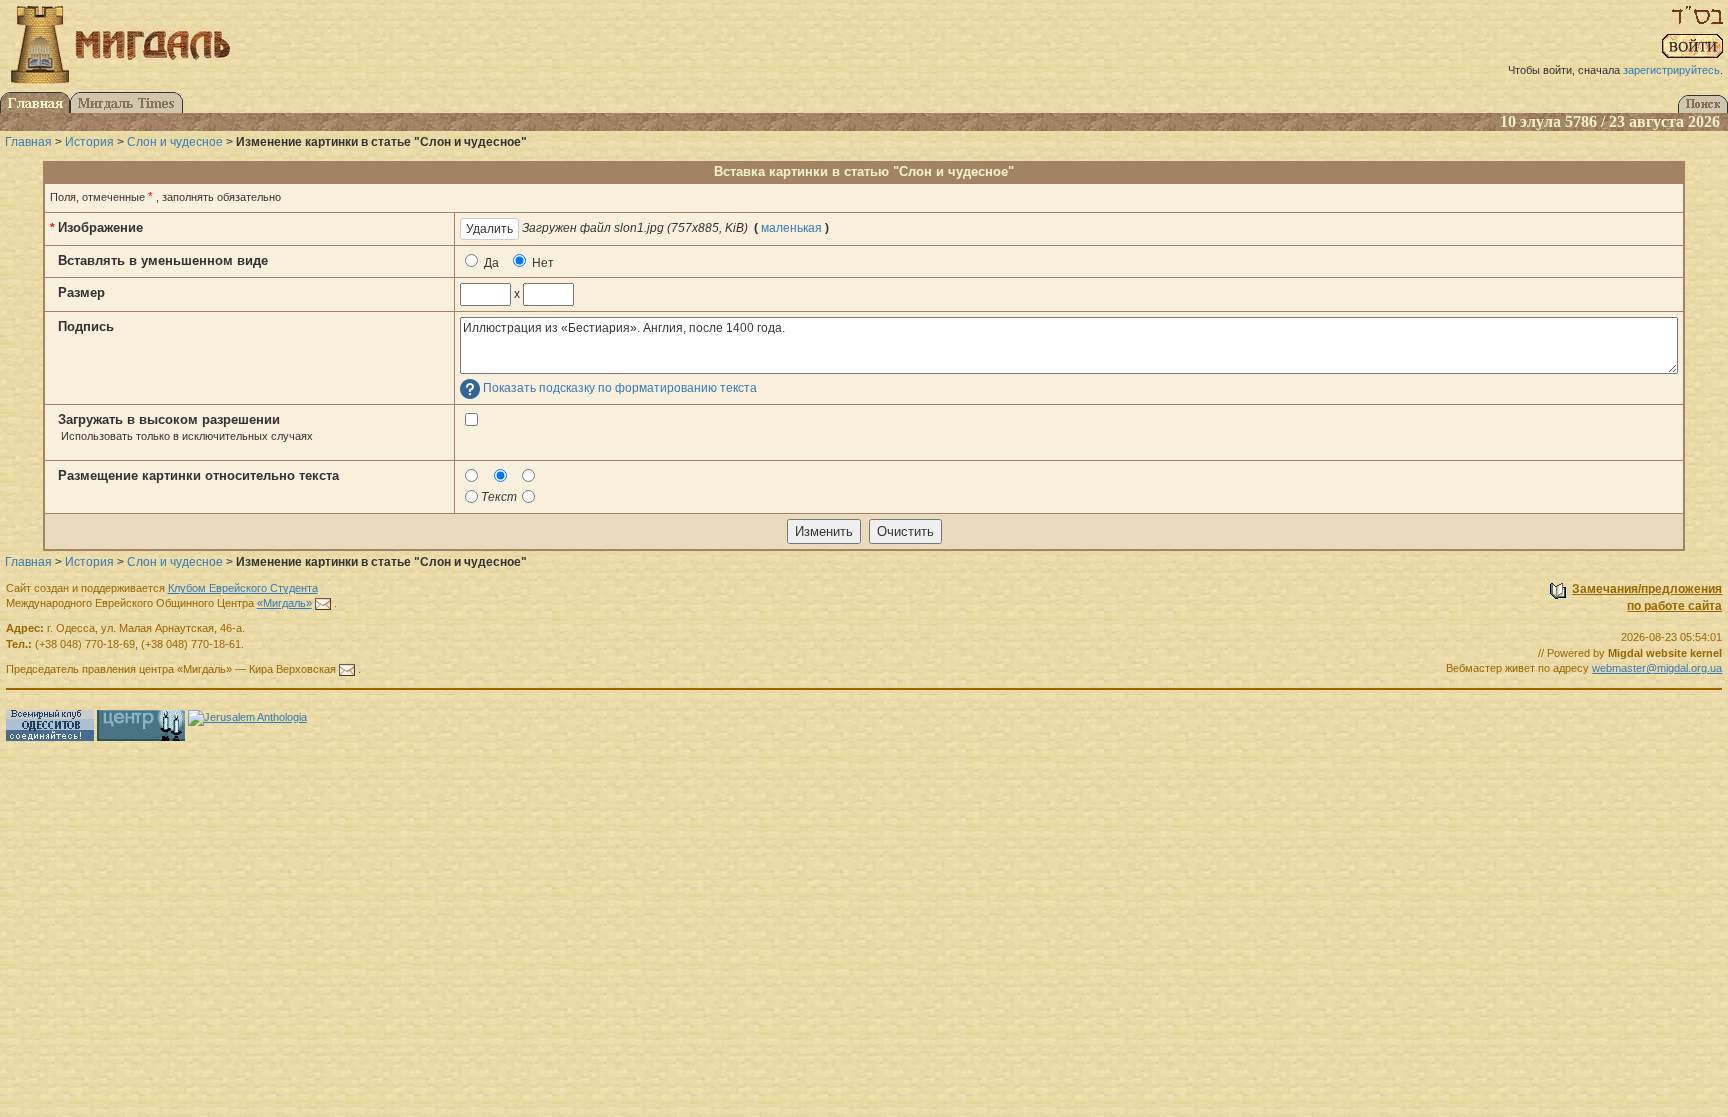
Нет (541, 263)
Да (490, 263)
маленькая (791, 228)
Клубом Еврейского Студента (243, 588)
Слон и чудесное (175, 142)
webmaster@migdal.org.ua (1657, 668)
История (89, 142)
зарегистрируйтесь (1671, 70)
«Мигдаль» (284, 603)
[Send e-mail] (323, 603)
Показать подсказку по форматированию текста (620, 389)
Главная (28, 142)
